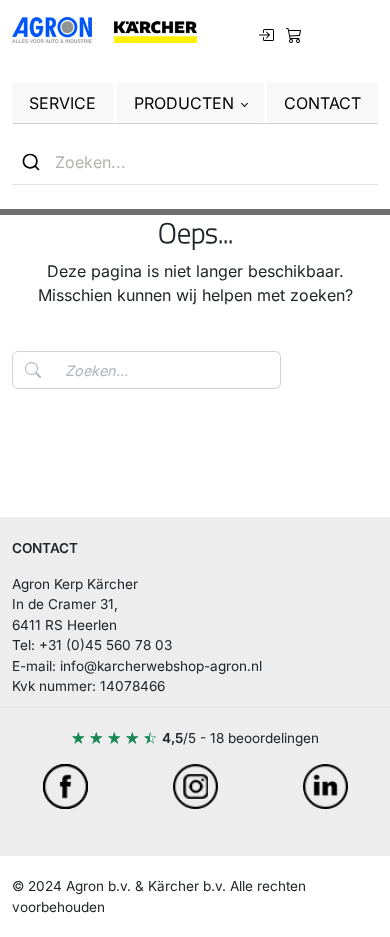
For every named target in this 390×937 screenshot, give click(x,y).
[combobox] (195, 162)
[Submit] (33, 162)
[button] (190, 103)
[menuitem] (294, 33)
